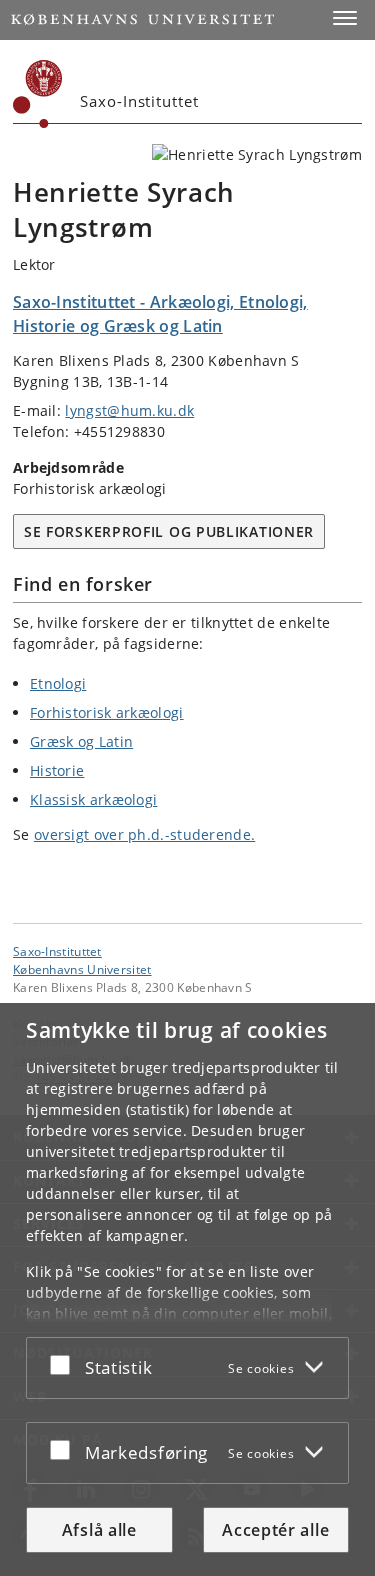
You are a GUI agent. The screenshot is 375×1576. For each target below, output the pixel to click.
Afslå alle (99, 1530)
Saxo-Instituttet (57, 951)
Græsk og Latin (81, 741)
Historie (57, 770)
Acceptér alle (275, 1530)
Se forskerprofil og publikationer (169, 531)
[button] (345, 18)
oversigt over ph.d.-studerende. (144, 834)
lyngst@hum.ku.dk (129, 410)
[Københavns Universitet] (38, 94)
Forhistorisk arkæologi (107, 712)
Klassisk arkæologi (93, 799)
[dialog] (187, 1289)
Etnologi (58, 683)
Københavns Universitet (82, 969)
